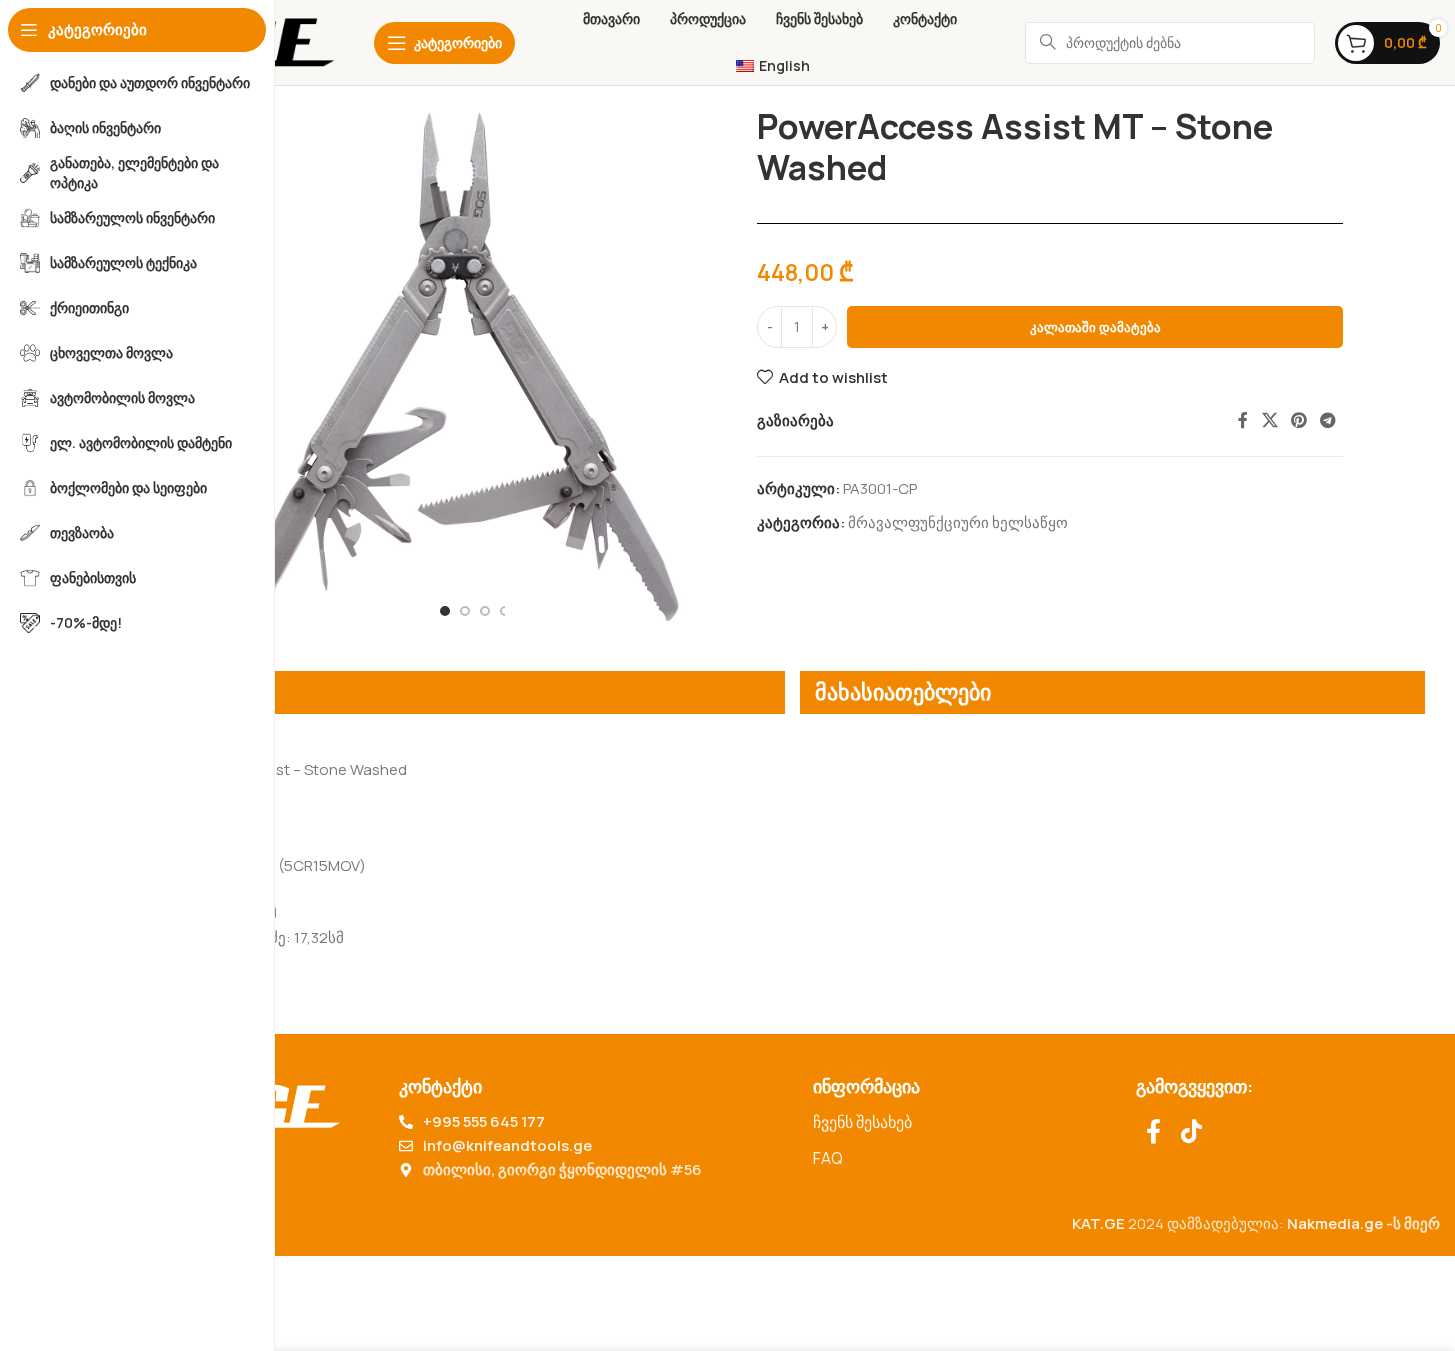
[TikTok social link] (1191, 1132)
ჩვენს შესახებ (862, 1122)
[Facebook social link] (1243, 421)
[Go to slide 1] (445, 611)
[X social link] (1269, 421)
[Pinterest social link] (1298, 421)
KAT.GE (1098, 1223)
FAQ (828, 1158)
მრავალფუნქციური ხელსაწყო (958, 522)
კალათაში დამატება (1095, 327)
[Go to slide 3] (485, 611)
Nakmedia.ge (1335, 1223)
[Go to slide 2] (465, 611)
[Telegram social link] (1328, 421)
